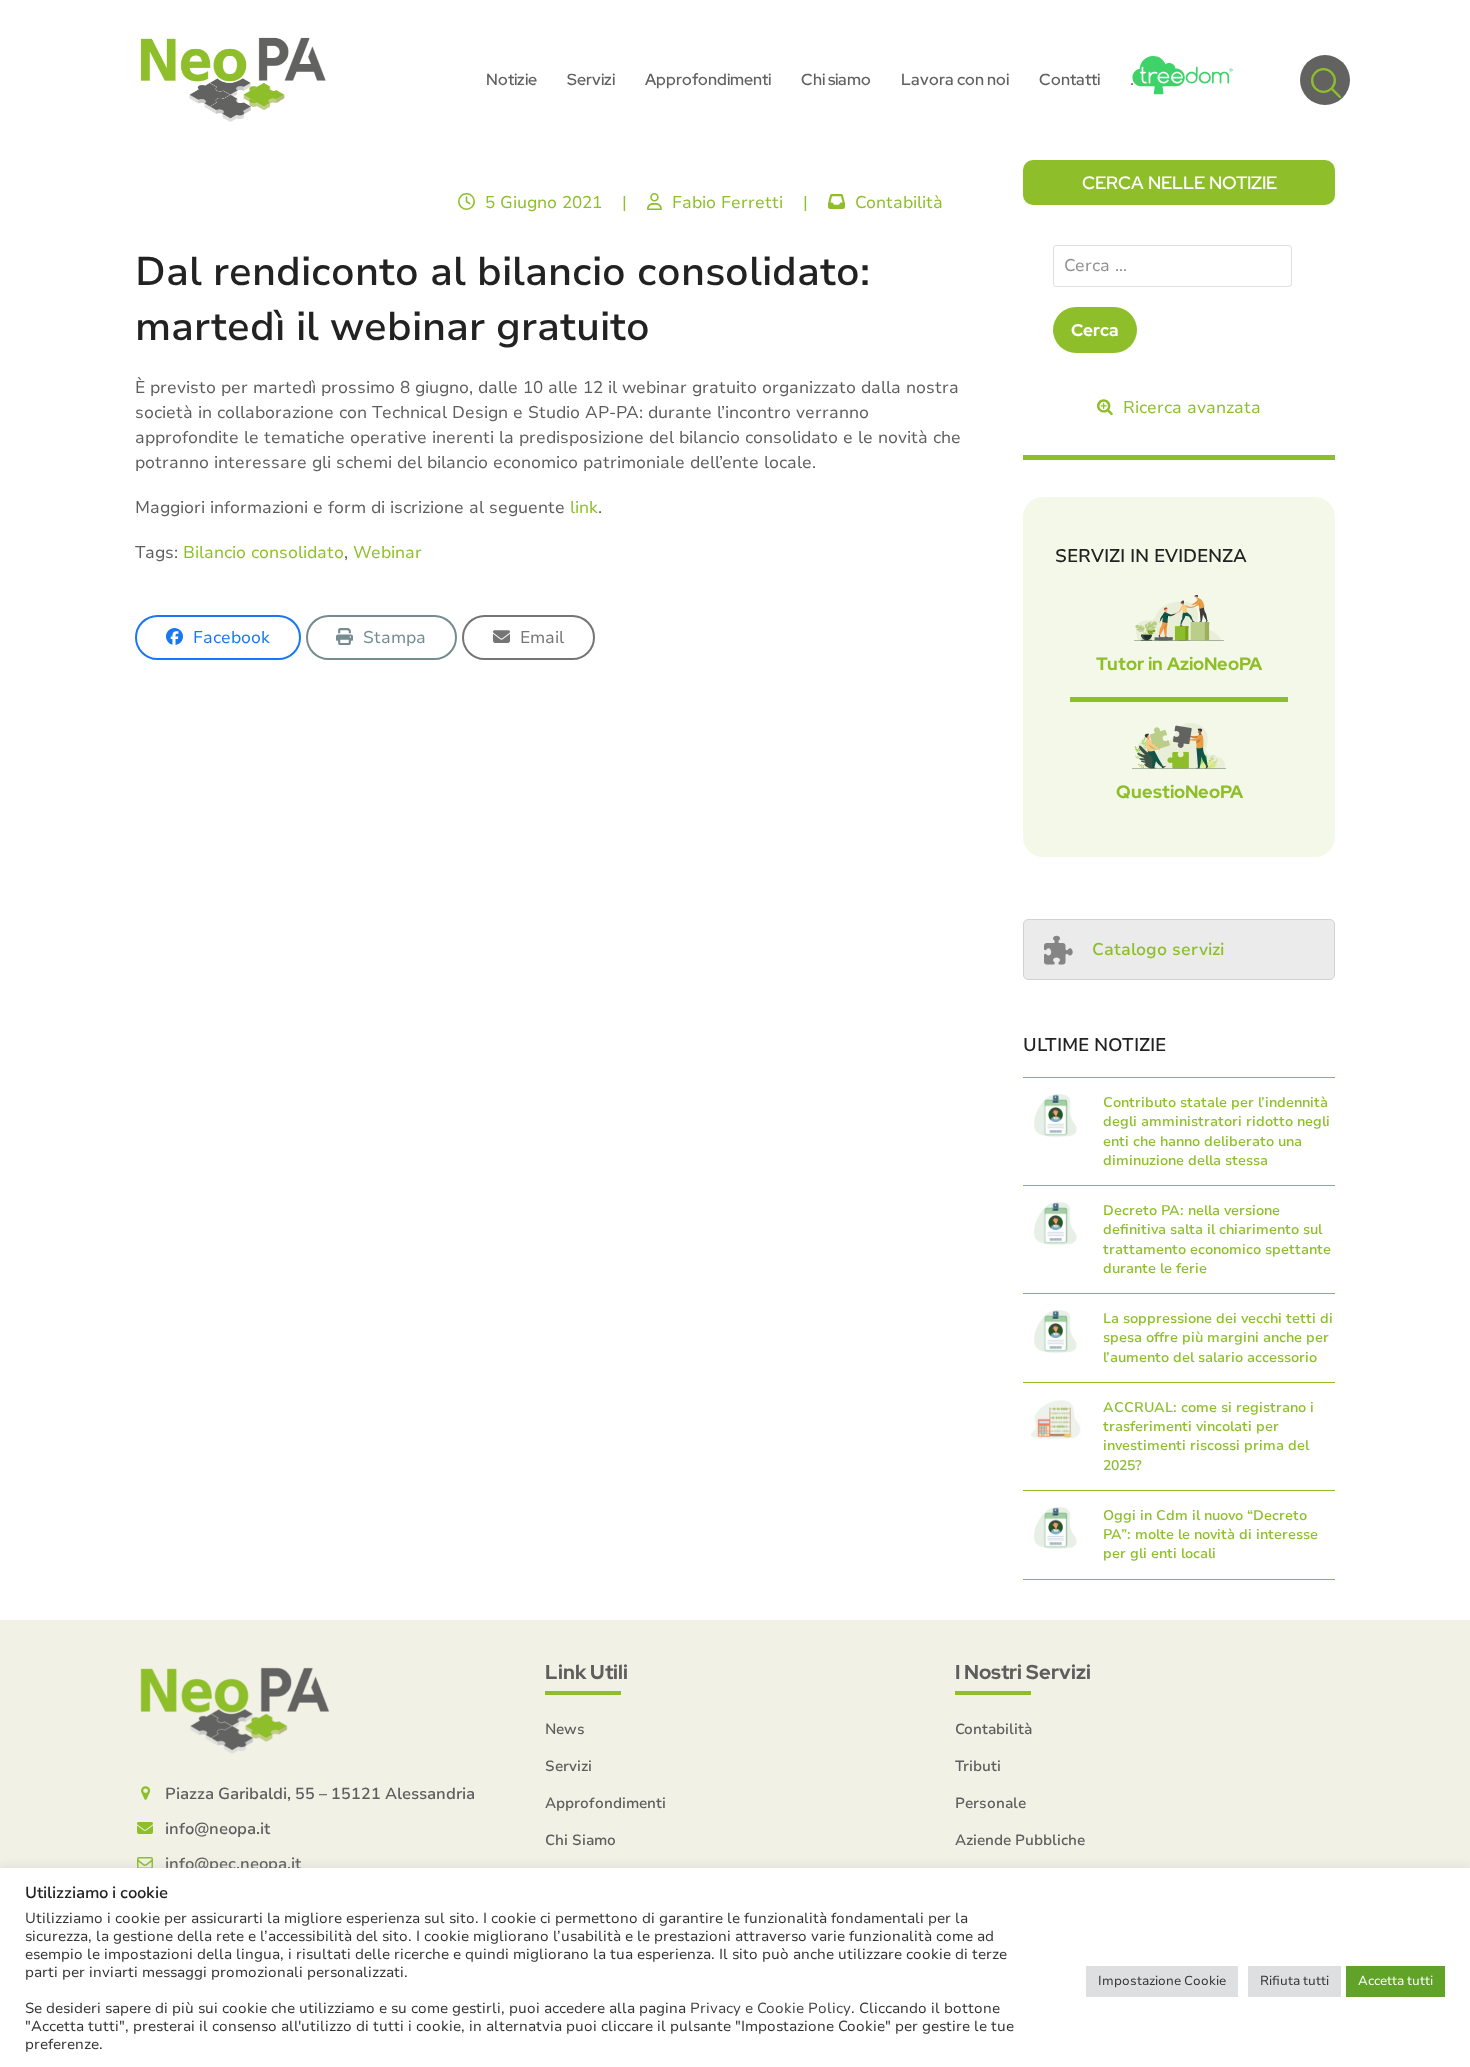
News (565, 1729)
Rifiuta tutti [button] (1294, 1981)
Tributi (978, 1766)
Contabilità (899, 202)
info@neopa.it (217, 1829)
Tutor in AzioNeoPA (1179, 663)
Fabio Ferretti (727, 202)
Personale (990, 1803)
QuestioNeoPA (1179, 791)
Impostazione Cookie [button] (1162, 1981)
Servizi (568, 1766)
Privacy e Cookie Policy (770, 2008)
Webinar (387, 552)
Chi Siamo (580, 1840)
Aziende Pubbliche (1020, 1840)
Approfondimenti (605, 1803)
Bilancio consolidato (263, 552)
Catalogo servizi (1158, 949)
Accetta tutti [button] (1395, 1981)
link (584, 507)
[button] (1325, 80)
